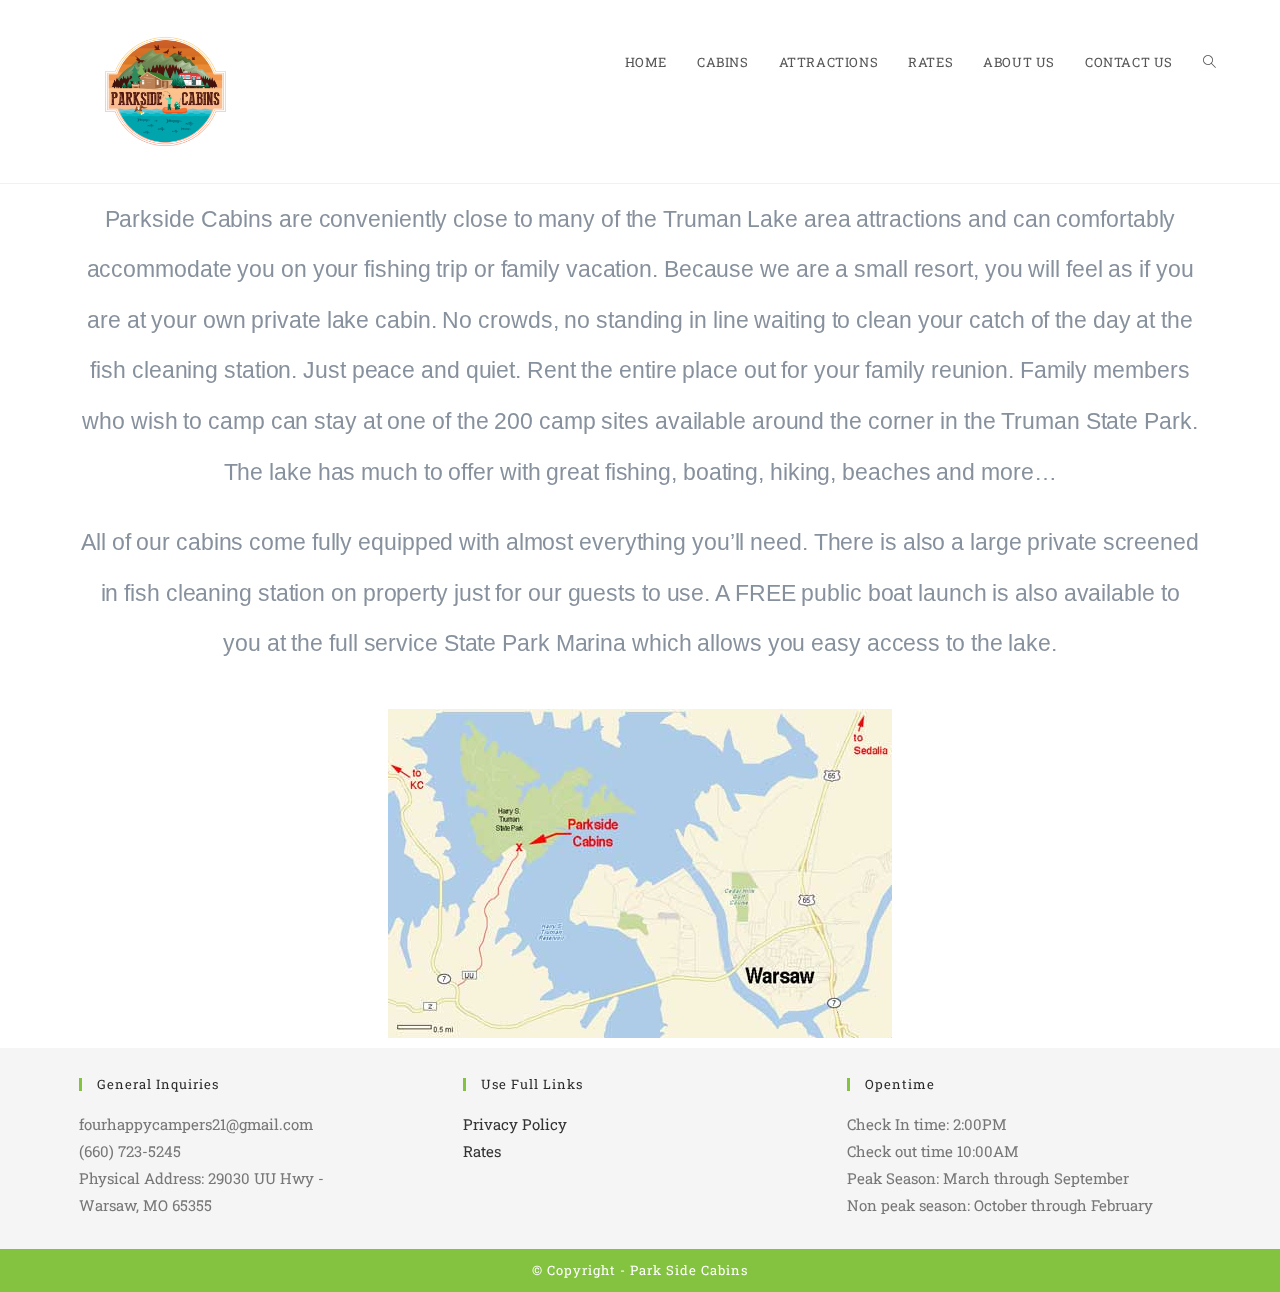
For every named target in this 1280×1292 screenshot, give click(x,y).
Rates (482, 1151)
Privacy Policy (515, 1124)
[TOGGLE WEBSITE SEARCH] (1209, 62)
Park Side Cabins (689, 1270)
